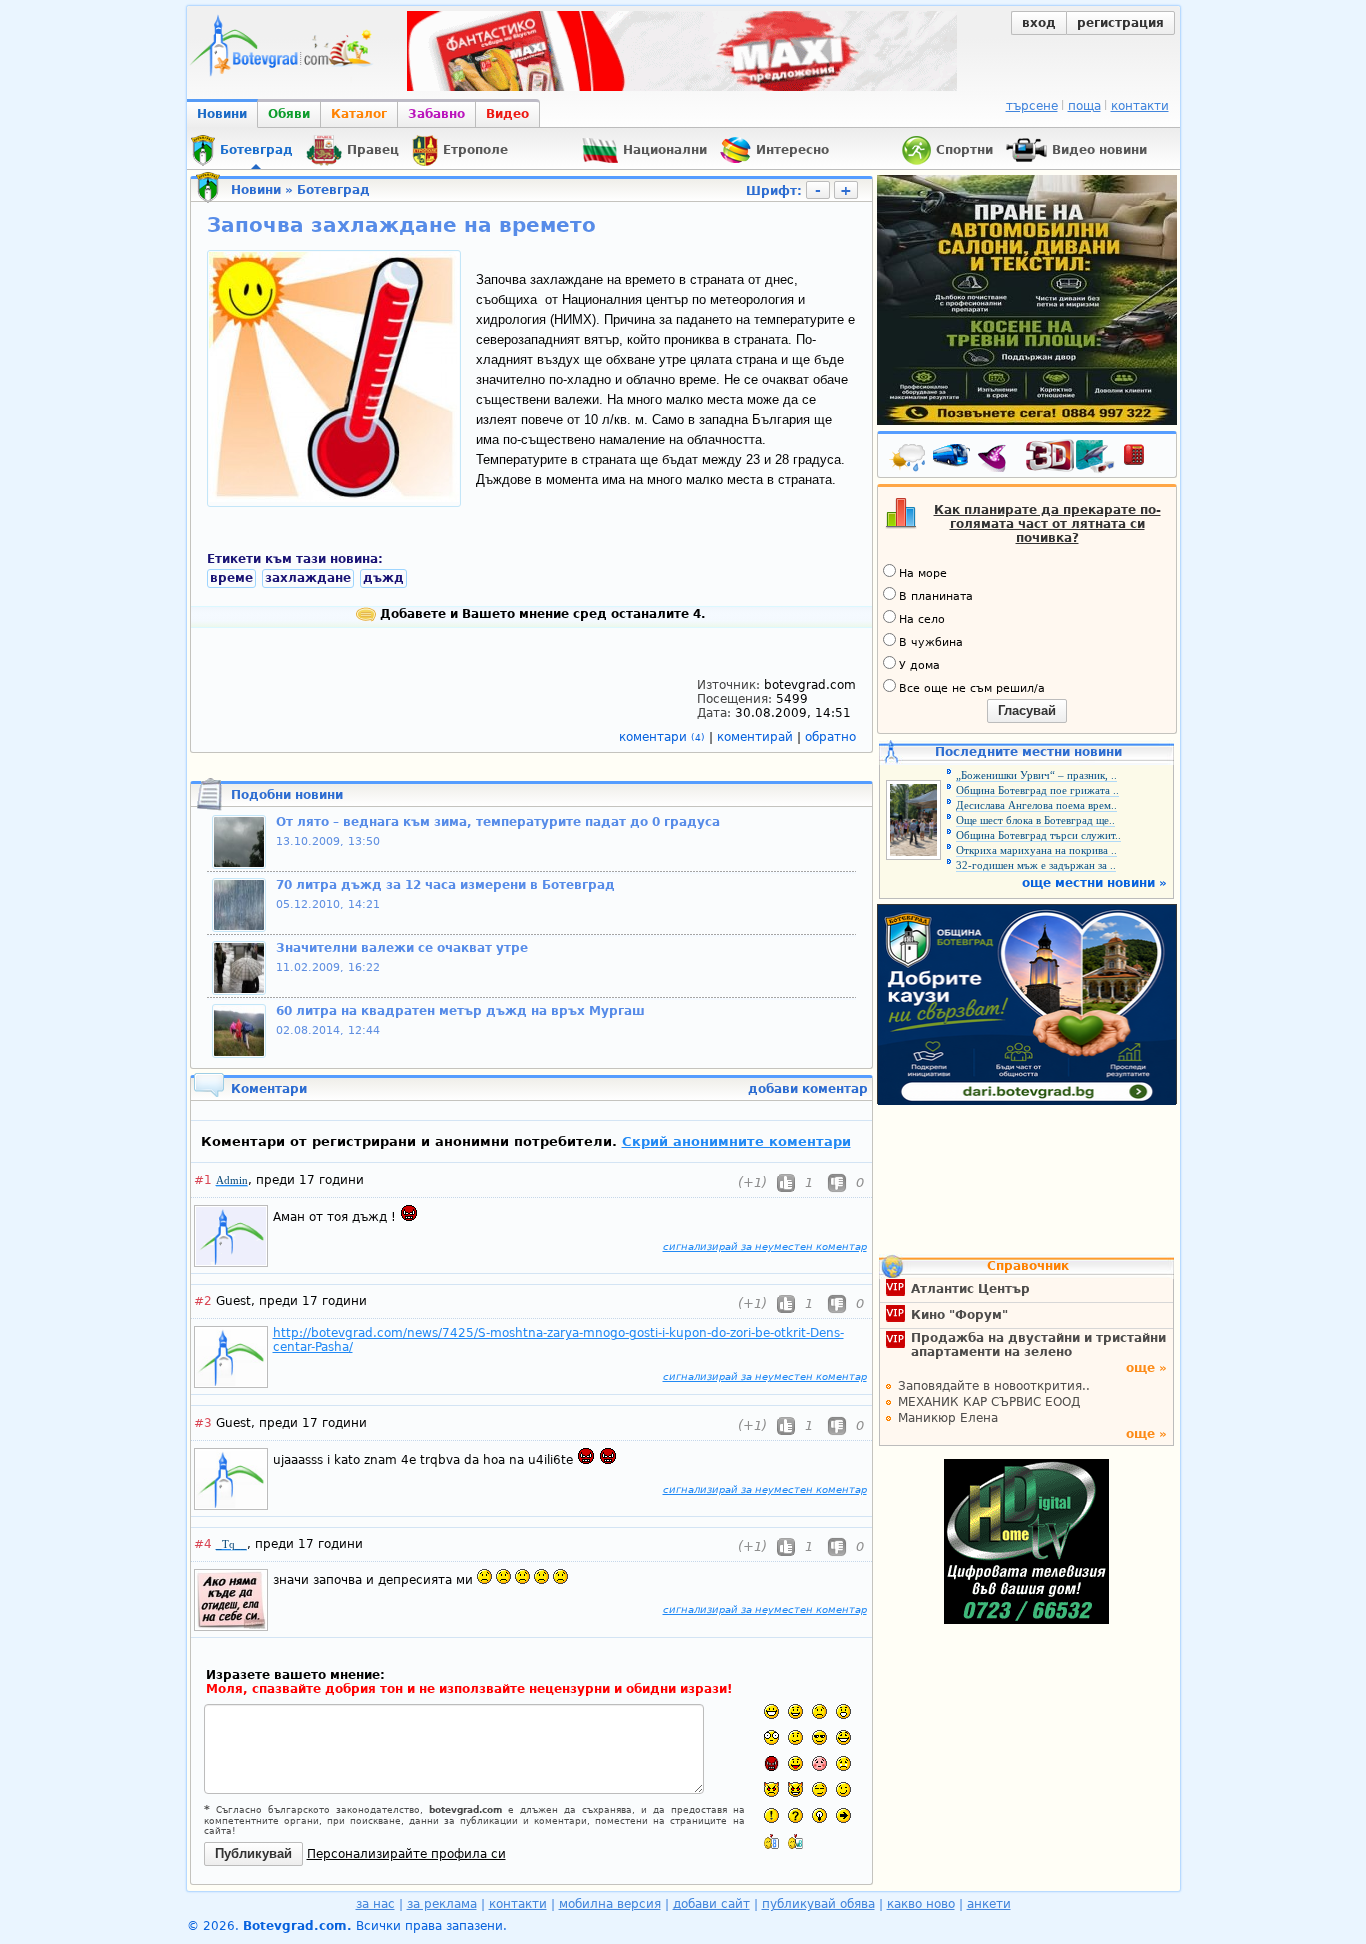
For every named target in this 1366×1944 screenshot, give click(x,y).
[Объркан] (795, 1737)
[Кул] (819, 1737)
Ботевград (333, 190)
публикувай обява (818, 1904)
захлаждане (308, 578)
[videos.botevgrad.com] (795, 1841)
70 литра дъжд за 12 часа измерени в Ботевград (445, 885)
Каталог (359, 114)
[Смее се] (843, 1737)
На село (922, 619)
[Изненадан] (843, 1711)
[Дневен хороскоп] (997, 459)
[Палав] (795, 1789)
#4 (203, 1544)
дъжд (383, 578)
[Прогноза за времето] (909, 459)
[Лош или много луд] (771, 1789)
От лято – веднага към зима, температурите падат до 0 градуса (498, 822)
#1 (203, 1180)
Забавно (436, 114)
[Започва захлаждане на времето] (334, 498)
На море (923, 573)
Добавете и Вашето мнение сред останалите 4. (541, 614)
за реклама (442, 1904)
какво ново (921, 1904)
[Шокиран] (771, 1737)
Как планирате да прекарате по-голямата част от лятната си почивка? (1047, 524)
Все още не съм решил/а (972, 688)
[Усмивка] (795, 1711)
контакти (1140, 106)
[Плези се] (795, 1763)
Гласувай (1027, 710)
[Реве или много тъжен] (843, 1763)
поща (1084, 106)
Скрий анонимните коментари (736, 1141)
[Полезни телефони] (1144, 459)
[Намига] (843, 1789)
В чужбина (931, 642)
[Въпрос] (795, 1815)
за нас (375, 1904)
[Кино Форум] (1070, 456)
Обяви (289, 114)
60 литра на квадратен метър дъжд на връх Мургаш (460, 1011)
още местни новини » (1094, 883)
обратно (830, 737)
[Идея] (819, 1815)
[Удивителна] (771, 1815)
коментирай (757, 737)
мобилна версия (610, 1904)
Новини (222, 114)
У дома (919, 665)
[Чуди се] (819, 1789)
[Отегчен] (819, 1763)
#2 (203, 1301)
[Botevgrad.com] (771, 1841)
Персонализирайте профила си (406, 1854)
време (231, 578)
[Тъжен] (819, 1711)
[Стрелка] (843, 1815)
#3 (203, 1423)
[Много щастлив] (771, 1711)
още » (1146, 1368)
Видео (507, 114)
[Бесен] (771, 1763)
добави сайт (711, 1904)
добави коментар (808, 1089)
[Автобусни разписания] (953, 459)
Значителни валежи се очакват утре (402, 948)
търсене (1032, 106)
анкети (989, 1904)
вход (1039, 23)
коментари (662, 737)
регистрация (1120, 23)
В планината (936, 596)
